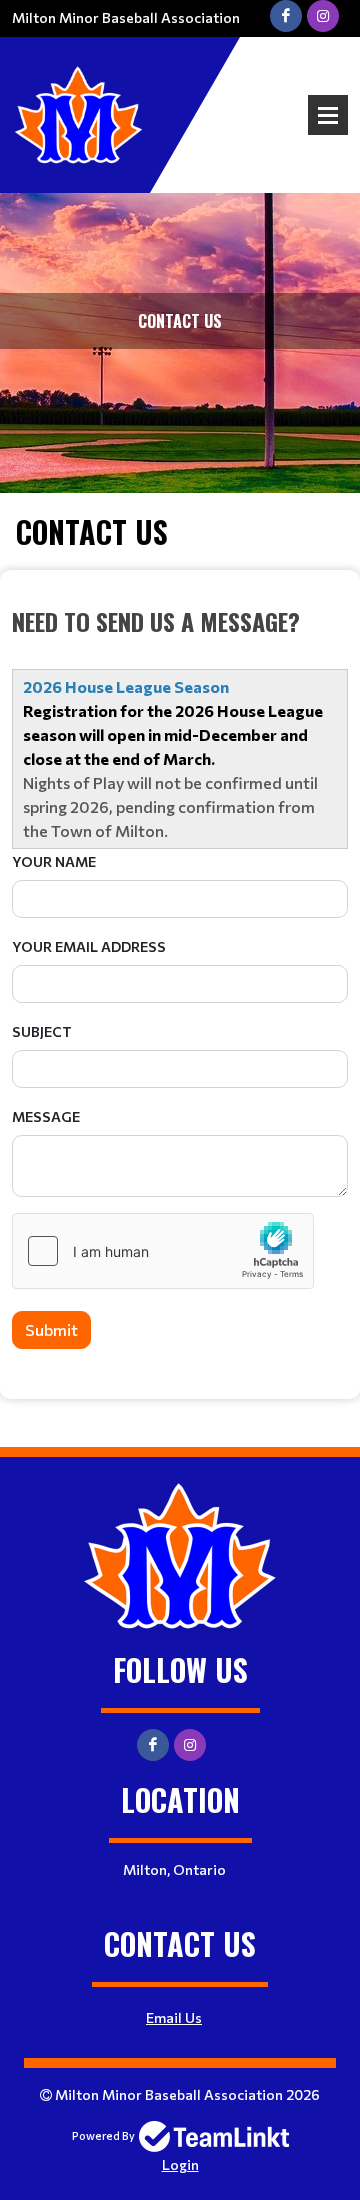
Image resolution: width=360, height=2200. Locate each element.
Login (180, 2164)
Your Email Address (89, 946)
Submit (51, 1329)
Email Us (174, 2017)
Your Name (54, 861)
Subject (42, 1031)
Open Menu (328, 115)
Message (46, 1116)
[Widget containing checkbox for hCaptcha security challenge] (163, 1251)
